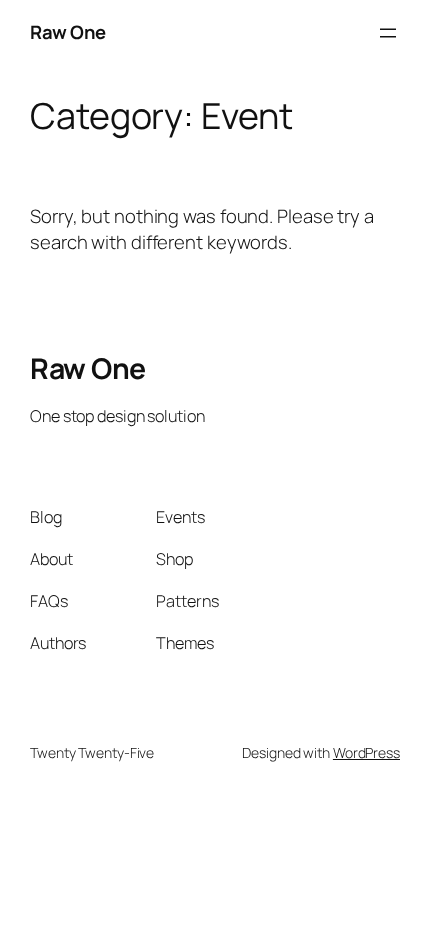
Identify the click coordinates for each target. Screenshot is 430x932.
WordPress (366, 752)
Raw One (68, 32)
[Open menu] (388, 33)
